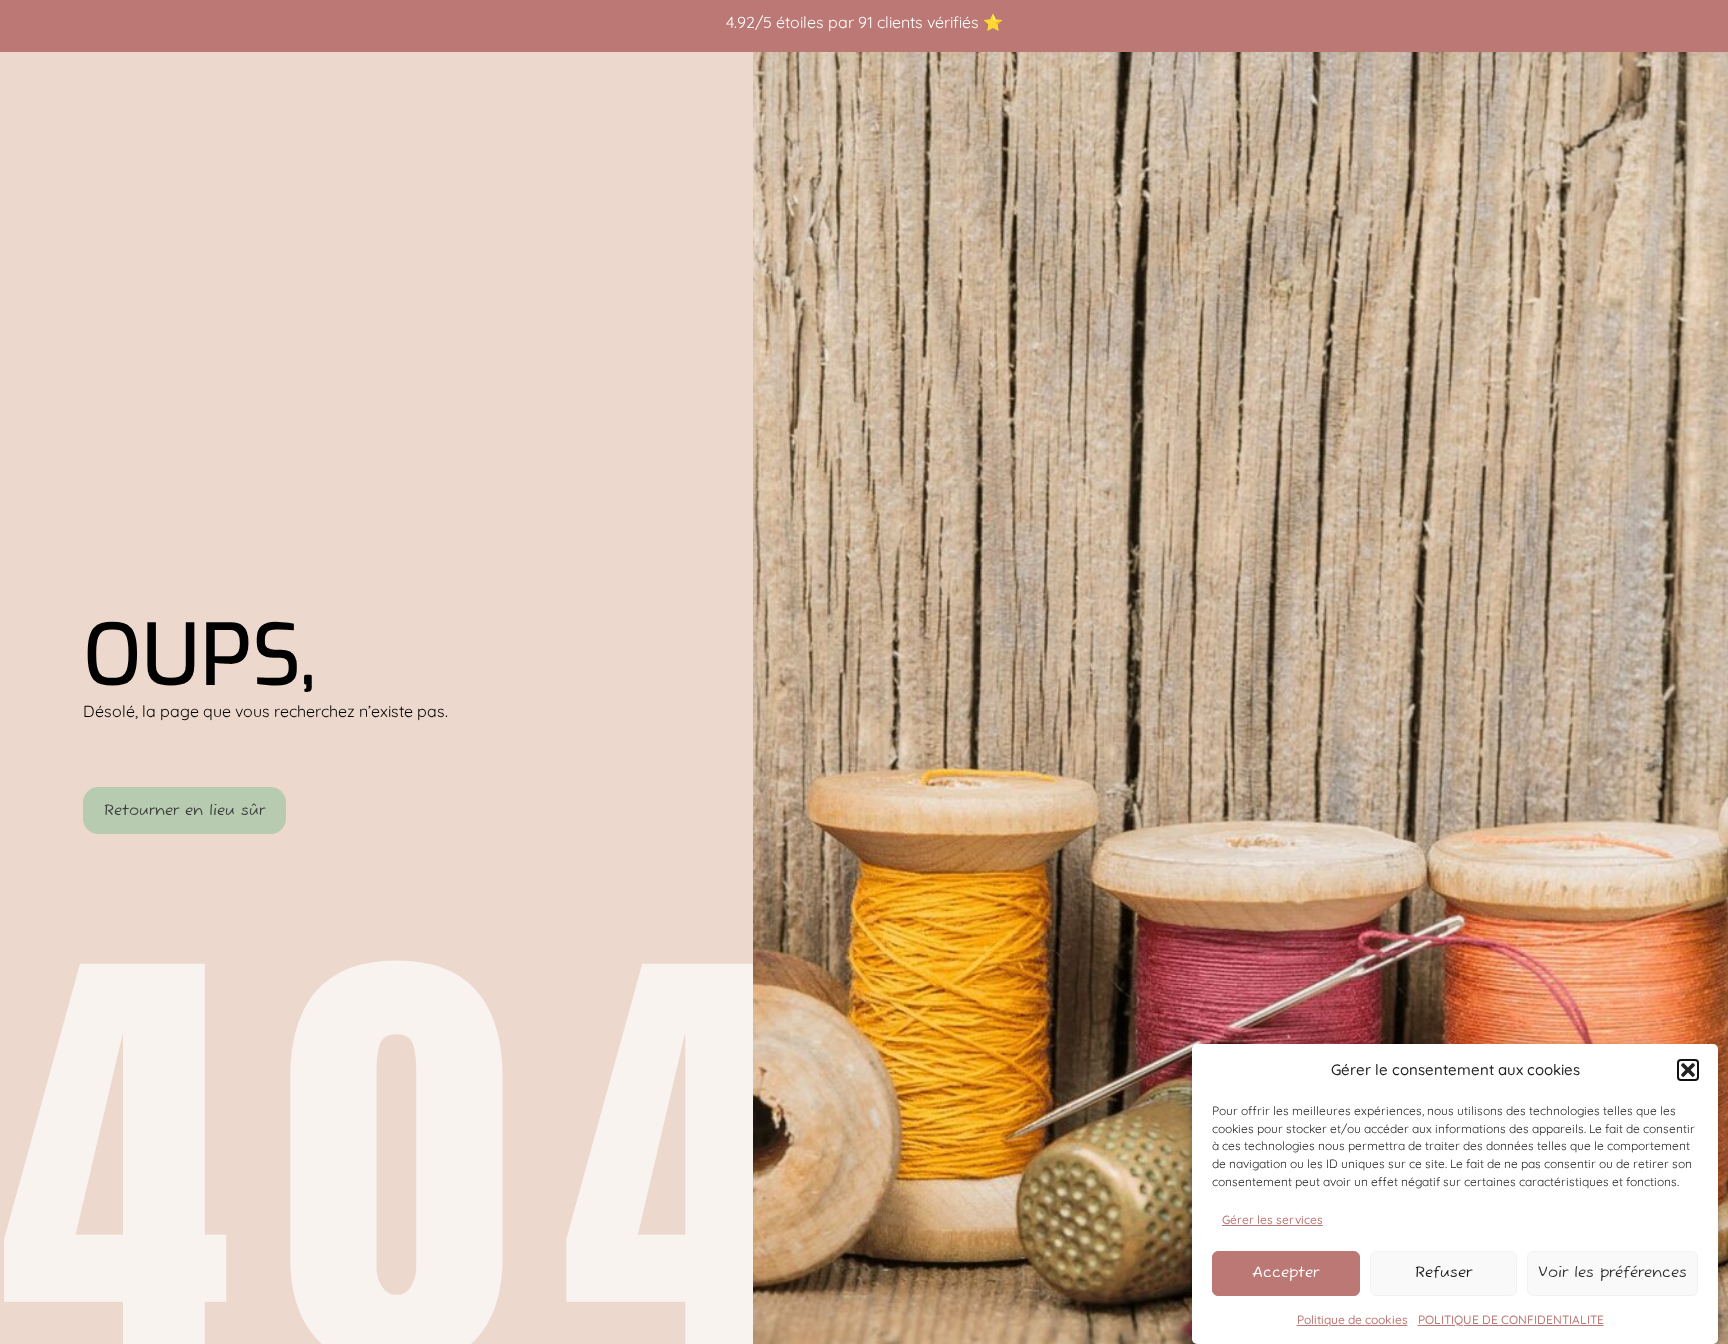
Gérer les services (1272, 1219)
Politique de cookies (1352, 1318)
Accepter (1285, 1272)
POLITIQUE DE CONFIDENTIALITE (1511, 1318)
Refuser (1443, 1272)
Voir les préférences (1612, 1272)
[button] (1688, 1070)
